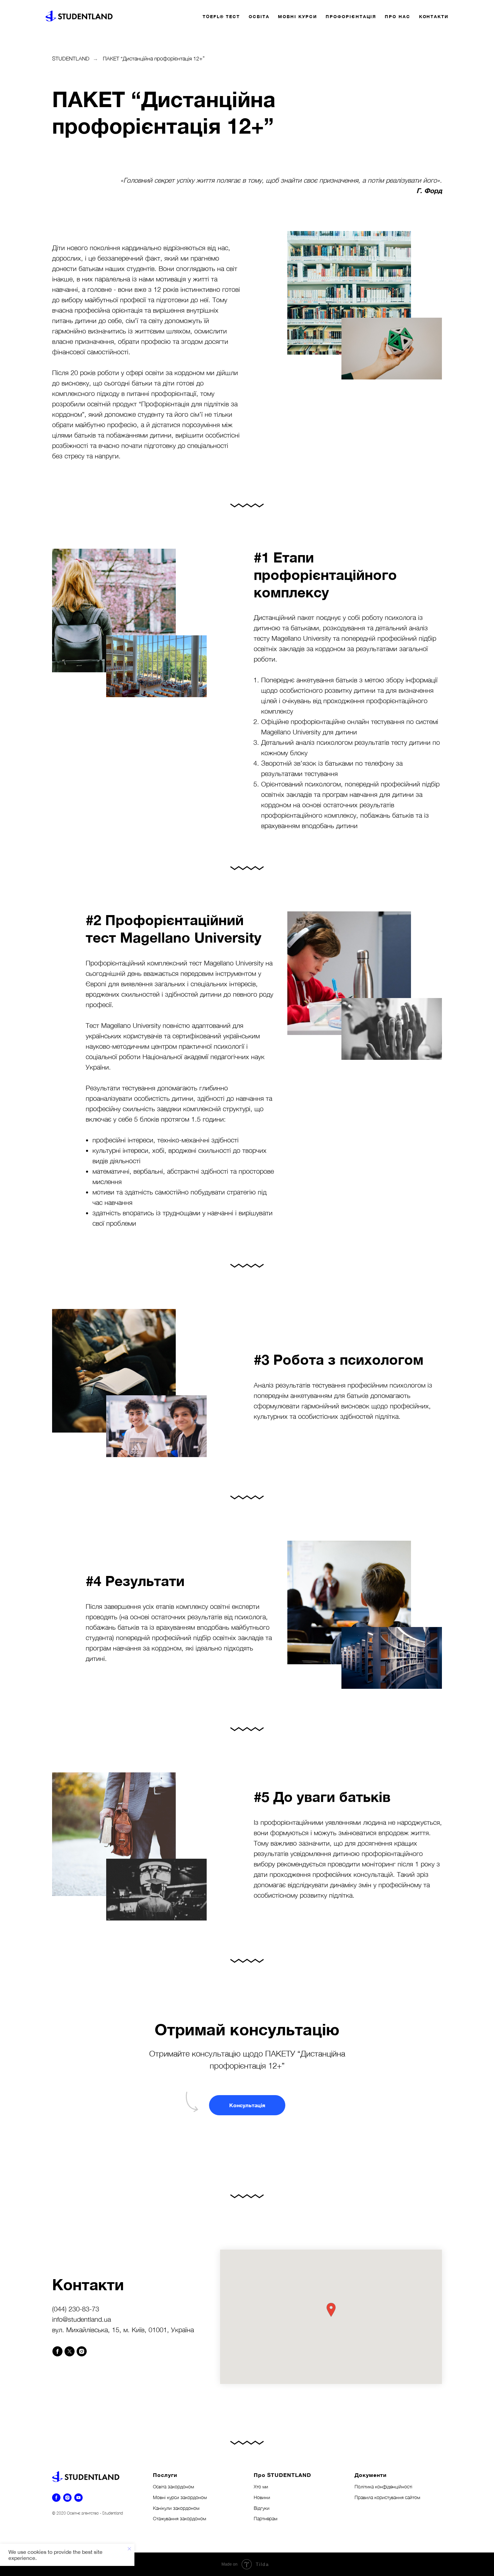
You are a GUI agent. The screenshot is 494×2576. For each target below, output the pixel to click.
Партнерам (265, 2518)
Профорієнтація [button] (351, 16)
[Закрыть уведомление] (129, 2549)
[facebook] (57, 2351)
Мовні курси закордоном (180, 2497)
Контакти (434, 16)
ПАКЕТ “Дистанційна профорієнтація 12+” (154, 58)
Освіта (259, 16)
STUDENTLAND (71, 58)
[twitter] (70, 2351)
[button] (247, 2105)
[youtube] (78, 2498)
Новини (262, 2497)
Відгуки (262, 2508)
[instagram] (82, 2351)
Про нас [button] (397, 16)
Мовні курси (297, 16)
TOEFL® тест (221, 16)
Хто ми (261, 2487)
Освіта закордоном (173, 2487)
